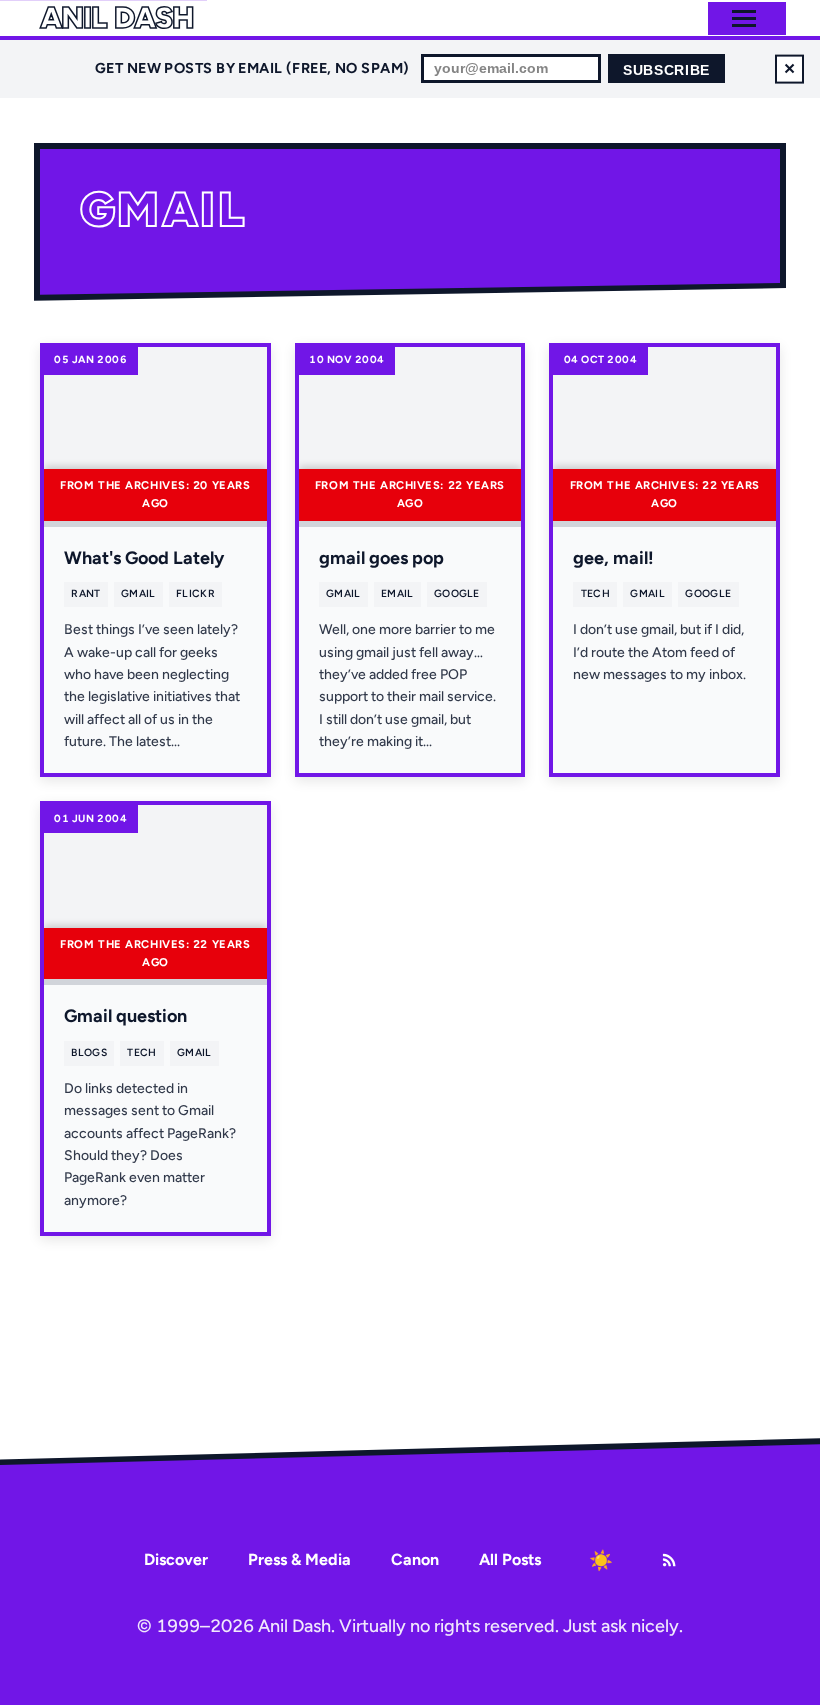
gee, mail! (613, 558)
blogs (89, 1052)
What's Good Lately (144, 558)
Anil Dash (116, 18)
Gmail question (125, 1016)
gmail (138, 593)
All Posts (510, 1559)
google (457, 593)
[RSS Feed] (669, 1560)
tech (595, 593)
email (397, 593)
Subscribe (666, 70)
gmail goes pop (381, 558)
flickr (195, 593)
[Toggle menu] (744, 18)
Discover (176, 1559)
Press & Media (299, 1559)
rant (85, 593)
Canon (415, 1559)
